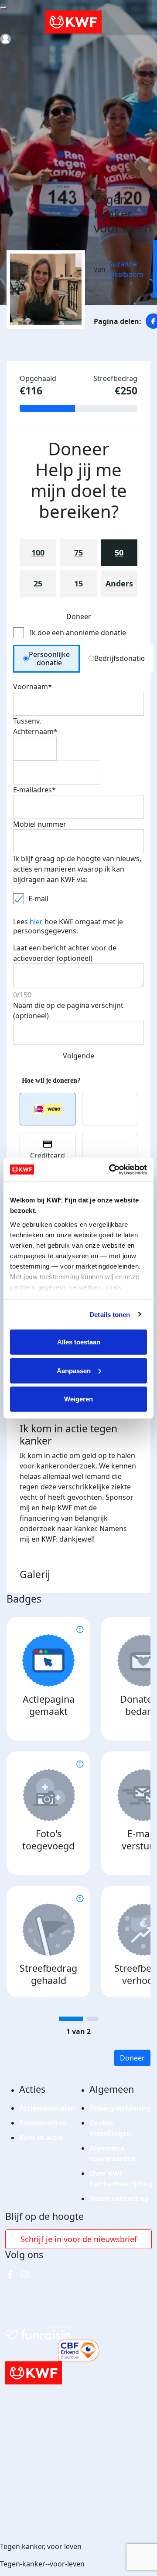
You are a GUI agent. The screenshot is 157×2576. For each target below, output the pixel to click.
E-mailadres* (34, 790)
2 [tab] (93, 2019)
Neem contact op (119, 2199)
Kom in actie (41, 2138)
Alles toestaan (79, 1342)
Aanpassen (74, 1370)
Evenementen (43, 2123)
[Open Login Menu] (5, 39)
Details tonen (110, 1314)
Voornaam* (32, 687)
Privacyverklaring (120, 2108)
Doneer (132, 2058)
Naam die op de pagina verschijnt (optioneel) (68, 1010)
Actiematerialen (47, 2108)
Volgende (78, 1056)
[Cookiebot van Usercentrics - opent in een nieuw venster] (111, 1169)
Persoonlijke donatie (49, 658)
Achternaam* (35, 731)
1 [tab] (71, 2019)
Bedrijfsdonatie (119, 658)
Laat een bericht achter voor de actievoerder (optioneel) (65, 953)
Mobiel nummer (40, 824)
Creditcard (48, 1155)
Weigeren (78, 1399)
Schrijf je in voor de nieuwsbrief (79, 2239)
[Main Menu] (3, 8)
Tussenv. (27, 721)
